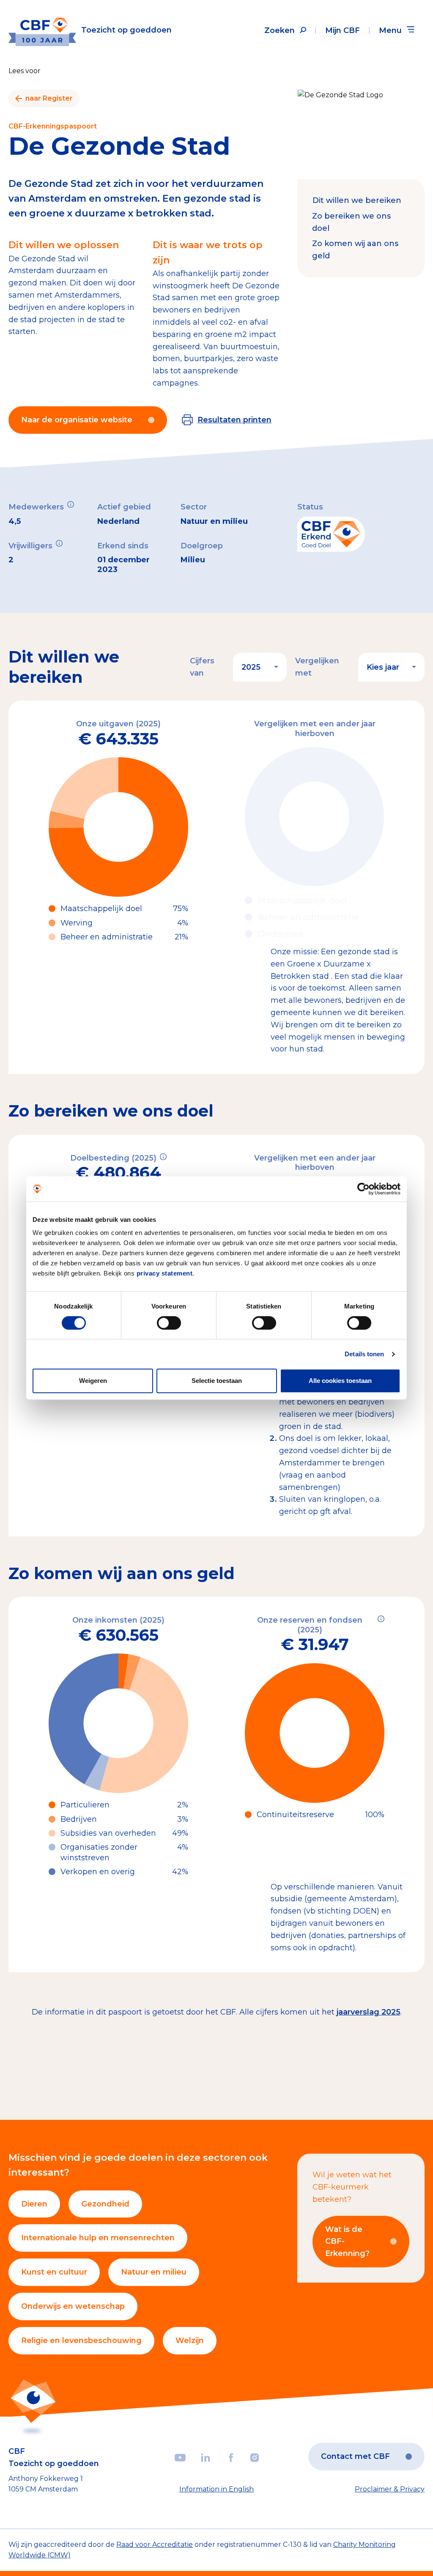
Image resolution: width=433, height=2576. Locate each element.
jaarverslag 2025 (369, 2012)
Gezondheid (105, 2204)
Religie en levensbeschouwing (81, 2341)
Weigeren (93, 1381)
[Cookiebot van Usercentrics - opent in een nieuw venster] (363, 1189)
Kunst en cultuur (54, 2272)
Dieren (34, 2204)
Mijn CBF (343, 30)
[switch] (169, 1323)
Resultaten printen (234, 420)
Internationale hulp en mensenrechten (98, 2238)
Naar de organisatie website (77, 420)
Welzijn (190, 2341)
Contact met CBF (355, 2456)
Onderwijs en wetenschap (73, 2306)
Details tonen (364, 1354)
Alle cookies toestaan (340, 1381)
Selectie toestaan (217, 1381)
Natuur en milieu (154, 2272)
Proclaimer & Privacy (390, 2489)
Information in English (216, 2489)
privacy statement (165, 1273)
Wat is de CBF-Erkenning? (347, 2242)
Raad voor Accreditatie (155, 2545)
